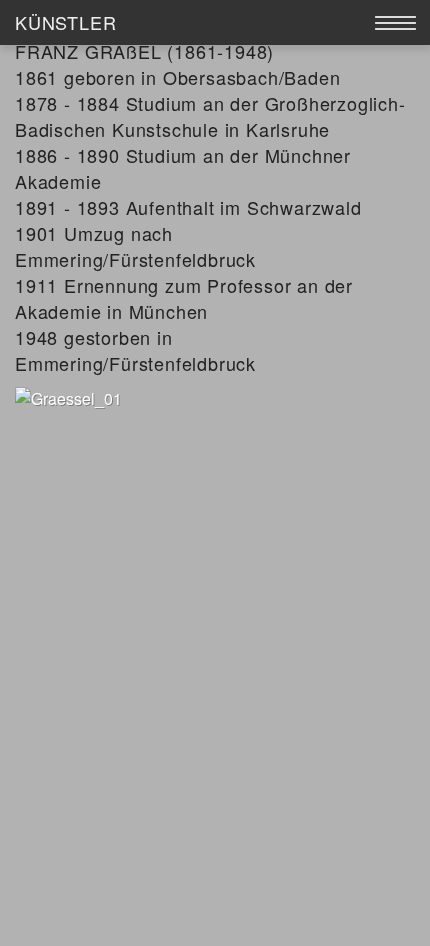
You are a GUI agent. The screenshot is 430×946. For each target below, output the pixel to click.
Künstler (65, 22)
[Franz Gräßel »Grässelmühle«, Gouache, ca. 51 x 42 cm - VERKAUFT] (68, 396)
